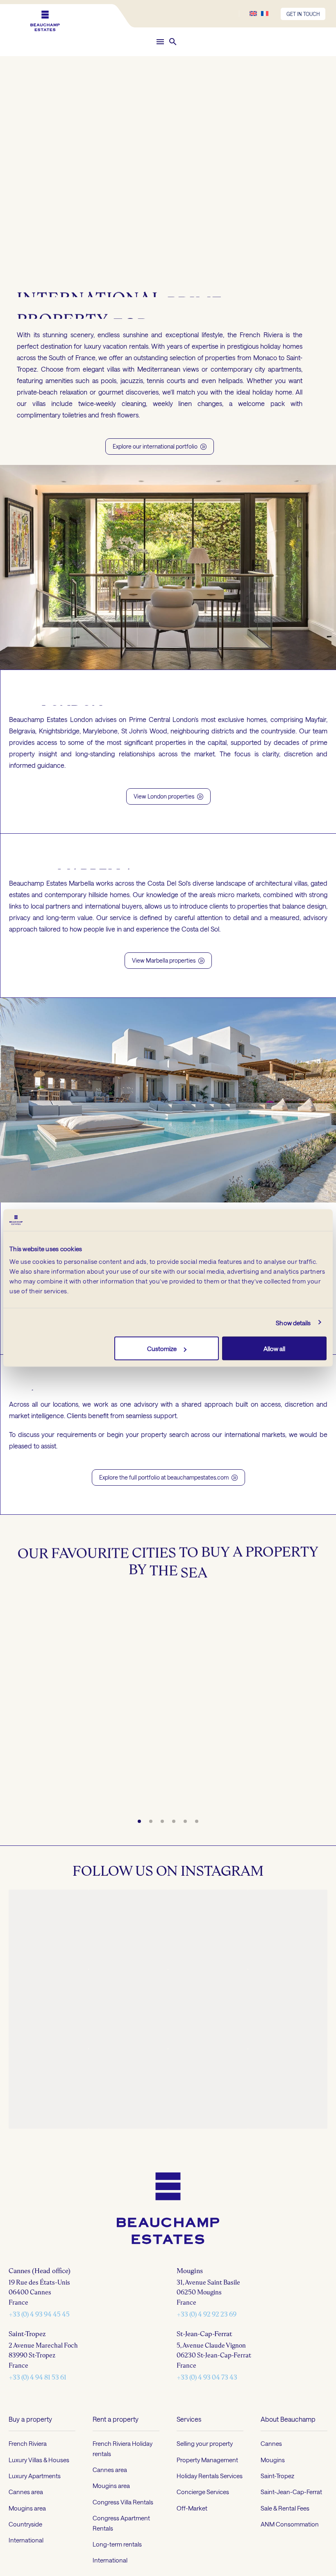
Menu (160, 42)
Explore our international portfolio (160, 446)
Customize (162, 1349)
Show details (293, 1322)
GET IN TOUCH (303, 14)
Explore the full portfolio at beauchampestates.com (168, 1477)
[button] (173, 42)
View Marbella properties (168, 960)
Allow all (274, 1349)
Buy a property (30, 2498)
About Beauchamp (288, 2498)
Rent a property (116, 2498)
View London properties (168, 796)
